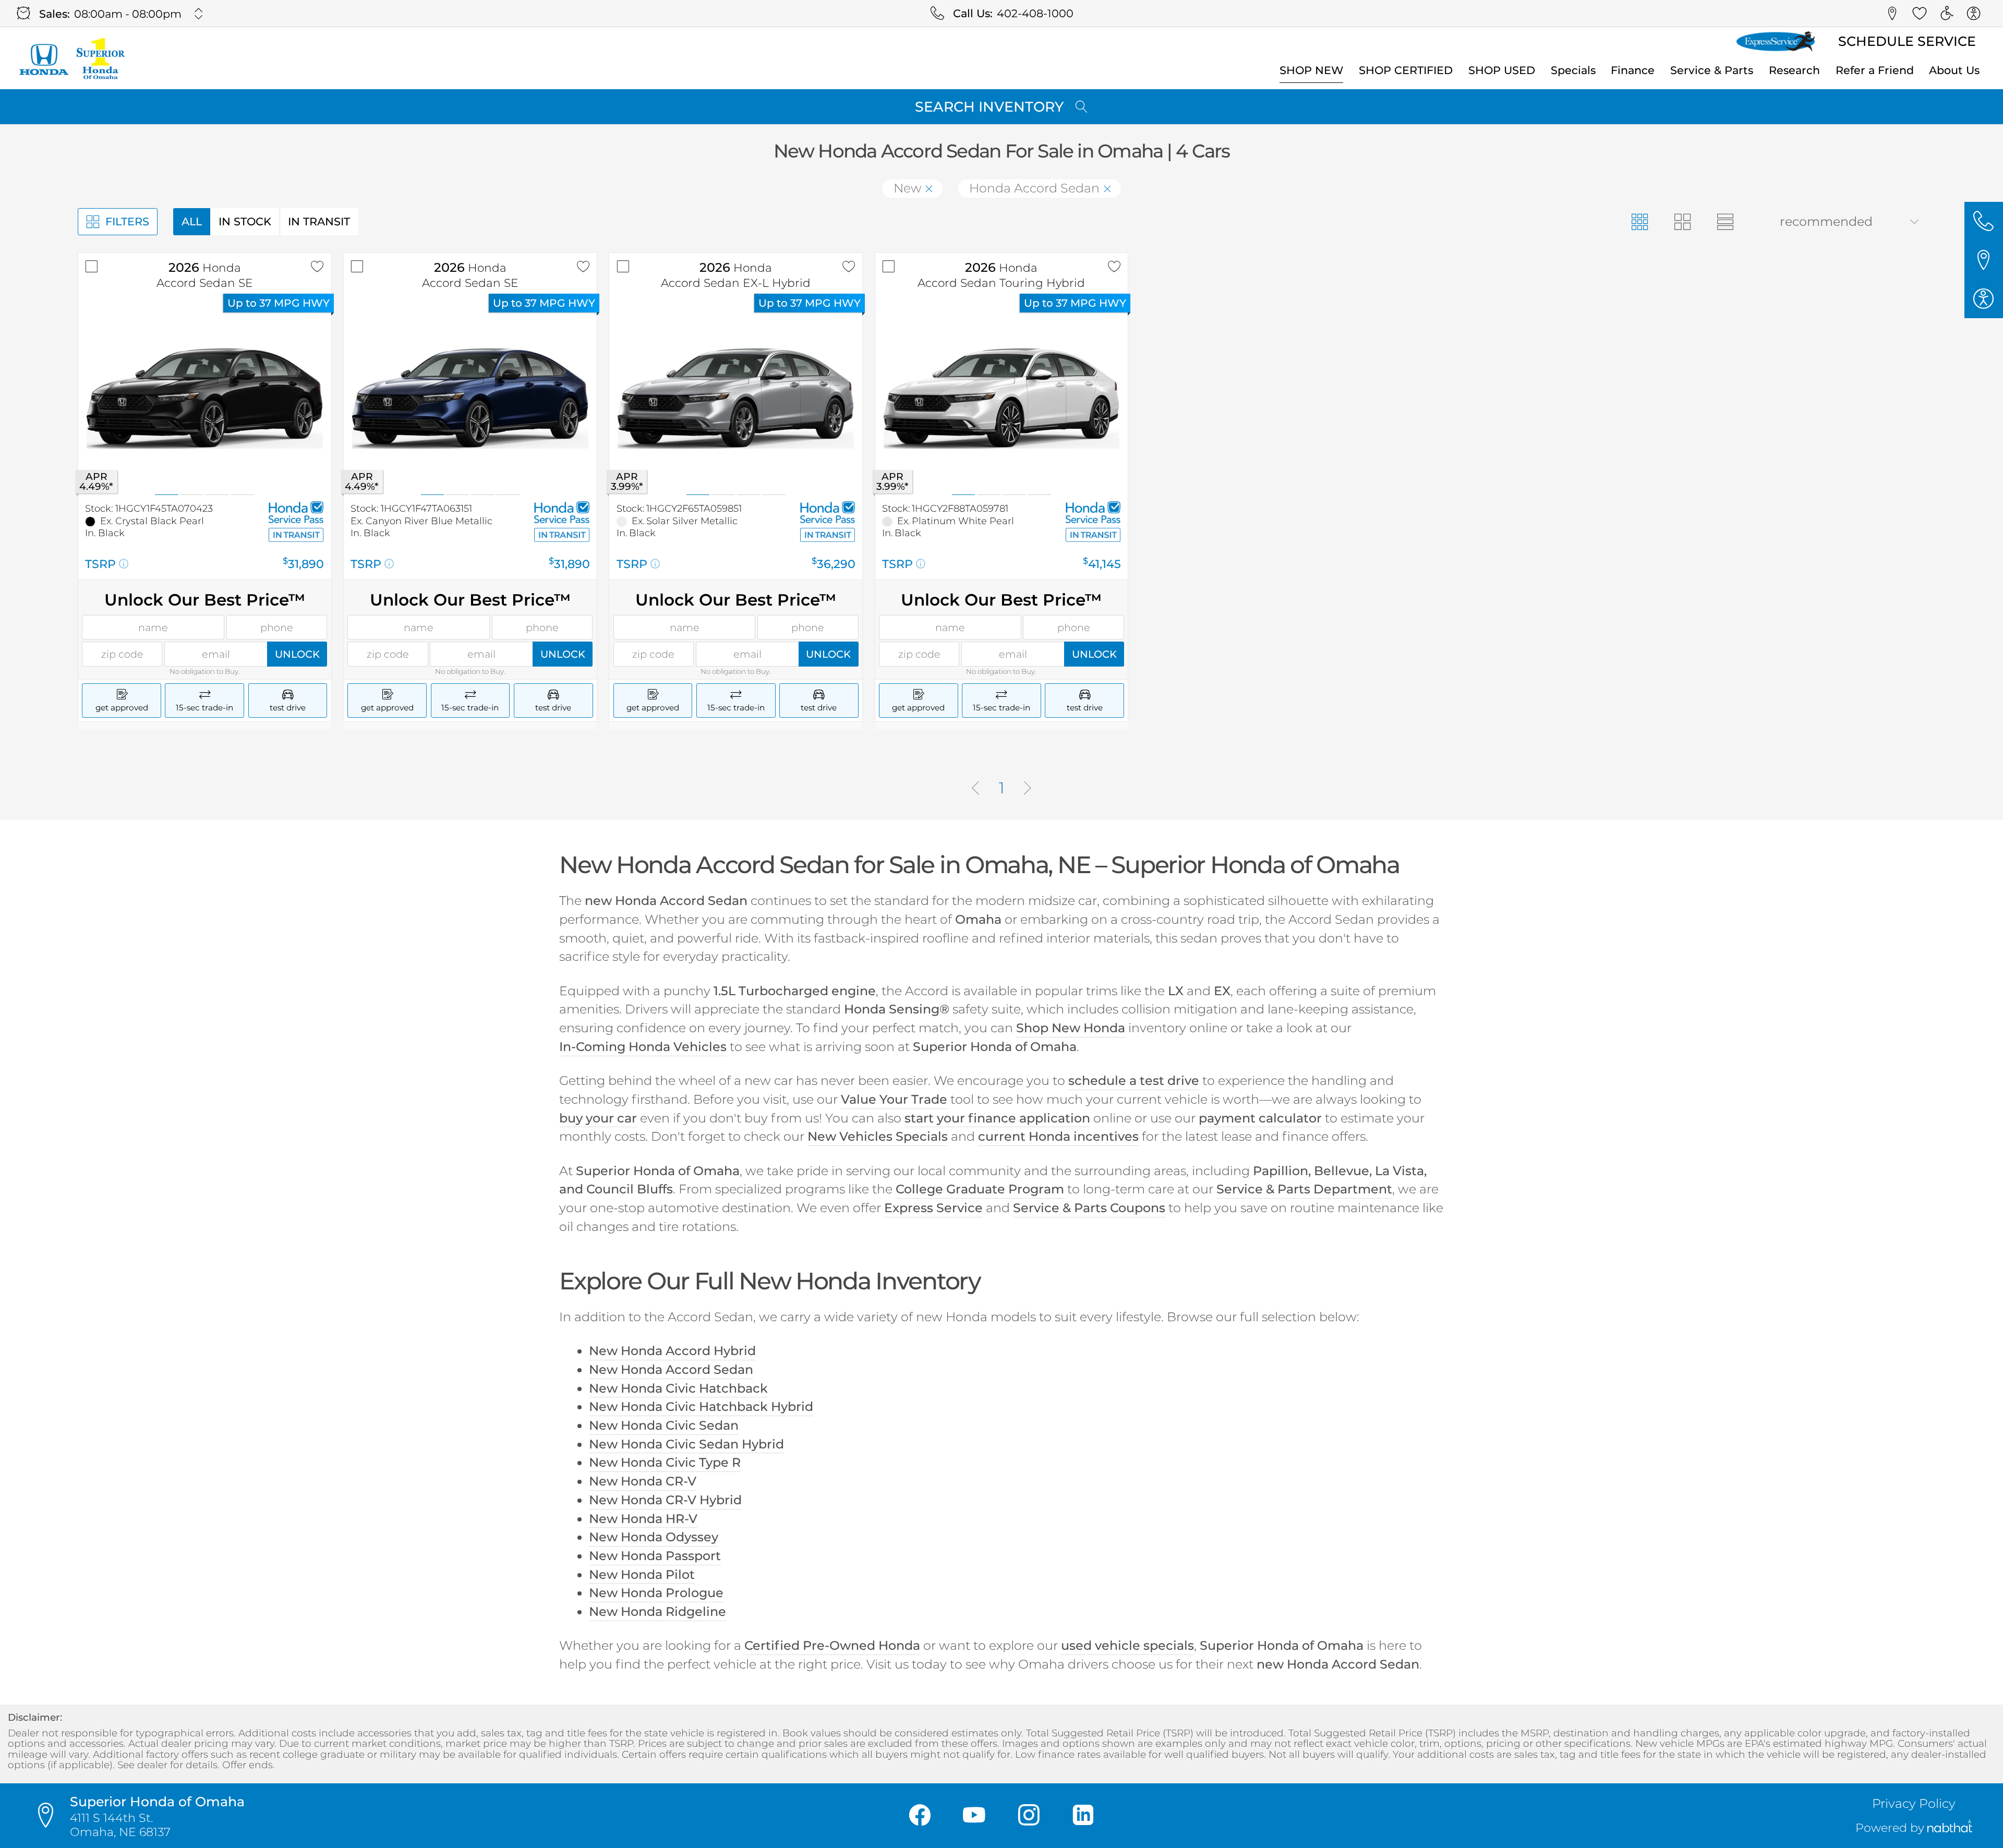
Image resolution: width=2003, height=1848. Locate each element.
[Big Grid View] (1682, 222)
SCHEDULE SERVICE (1907, 41)
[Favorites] (1920, 14)
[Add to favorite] (317, 267)
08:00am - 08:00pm (128, 14)
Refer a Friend (1875, 70)
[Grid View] (1640, 222)
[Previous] (975, 789)
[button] (1892, 14)
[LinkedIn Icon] (1083, 1816)
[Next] (1028, 789)
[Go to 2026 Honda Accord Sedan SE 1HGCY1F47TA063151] (470, 399)
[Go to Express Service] (1776, 42)
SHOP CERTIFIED (1406, 70)
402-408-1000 (1035, 13)
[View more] (199, 14)
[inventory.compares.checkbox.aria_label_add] (92, 267)
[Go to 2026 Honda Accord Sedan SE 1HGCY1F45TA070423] (205, 399)
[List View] (1725, 222)
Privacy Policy (1914, 1803)
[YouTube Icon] (974, 1816)
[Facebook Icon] (920, 1816)
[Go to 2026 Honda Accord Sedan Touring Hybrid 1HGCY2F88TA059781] (1002, 399)
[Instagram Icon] (1029, 1816)
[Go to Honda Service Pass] (296, 512)
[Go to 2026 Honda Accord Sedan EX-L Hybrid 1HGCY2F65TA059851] (736, 399)
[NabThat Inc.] (1950, 1828)
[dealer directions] (51, 1816)
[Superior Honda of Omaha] (71, 58)
